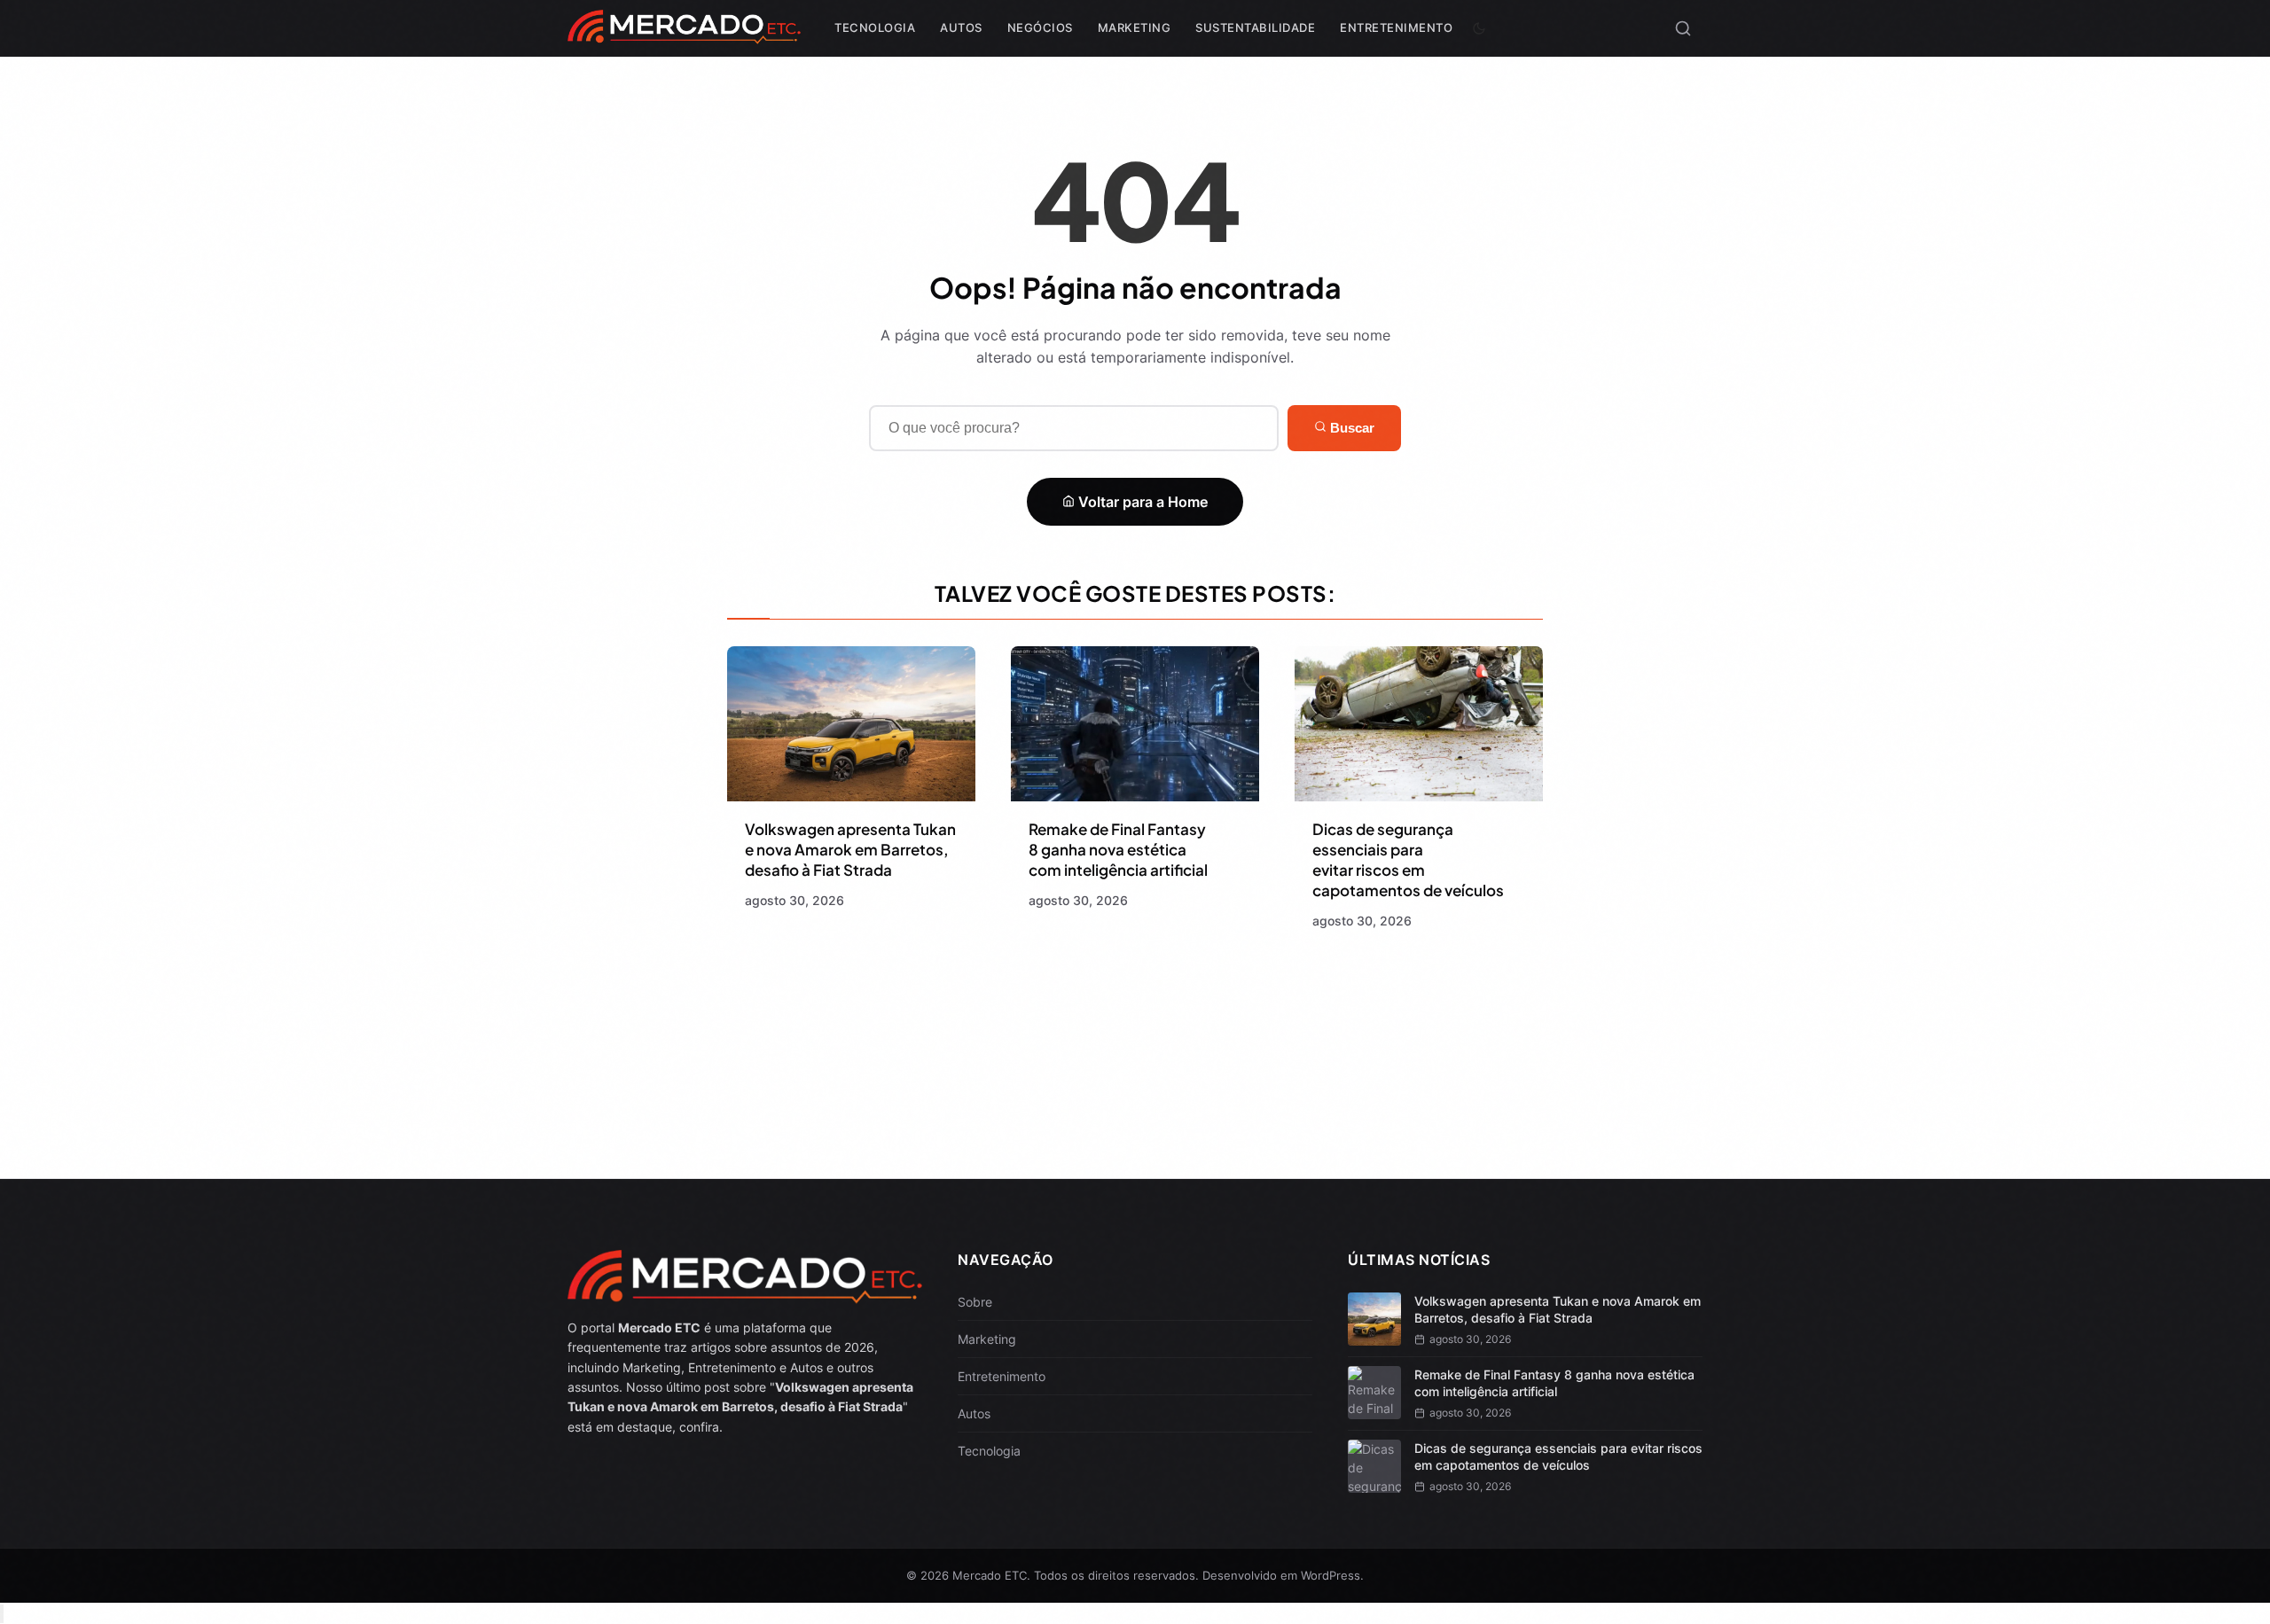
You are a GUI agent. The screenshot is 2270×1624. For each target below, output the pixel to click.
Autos (961, 27)
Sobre (975, 1302)
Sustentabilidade (1255, 27)
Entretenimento (1396, 27)
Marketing (1135, 27)
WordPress (1331, 1575)
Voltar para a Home (1141, 502)
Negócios (1040, 27)
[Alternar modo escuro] (1479, 28)
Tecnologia (875, 27)
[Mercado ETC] (684, 35)
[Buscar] (1683, 28)
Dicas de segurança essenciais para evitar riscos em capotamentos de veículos (1408, 859)
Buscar (1350, 428)
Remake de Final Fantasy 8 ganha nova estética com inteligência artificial (1118, 849)
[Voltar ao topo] (2, 1614)
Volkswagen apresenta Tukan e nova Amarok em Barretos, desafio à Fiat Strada (850, 849)
